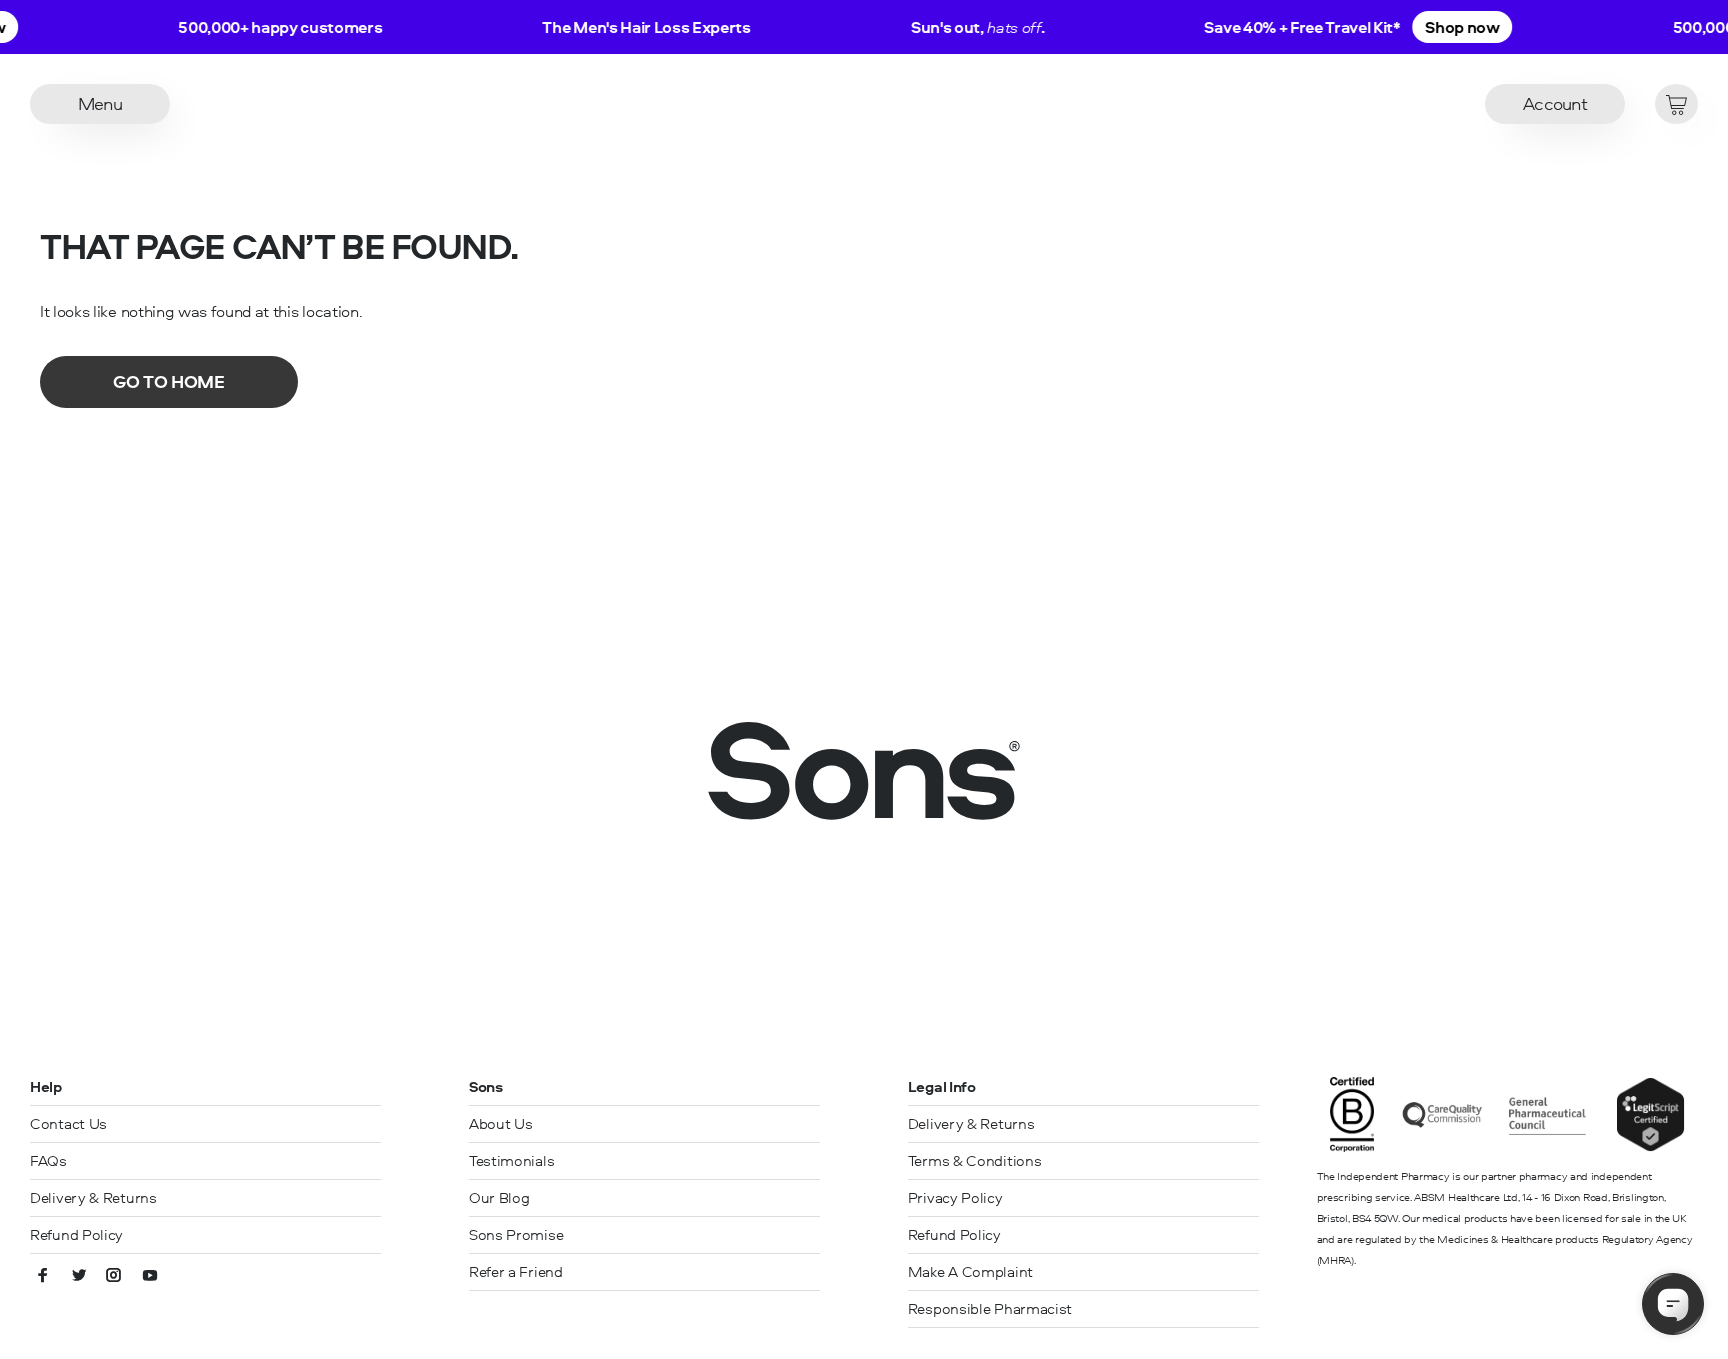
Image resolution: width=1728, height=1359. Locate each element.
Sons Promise (516, 1234)
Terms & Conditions (975, 1160)
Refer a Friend (516, 1271)
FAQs (48, 1160)
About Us (501, 1123)
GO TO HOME (168, 381)
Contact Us (68, 1123)
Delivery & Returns (93, 1197)
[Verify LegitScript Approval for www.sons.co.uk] (1650, 1146)
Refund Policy (76, 1234)
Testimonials (511, 1160)
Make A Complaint (970, 1271)
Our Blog (499, 1197)
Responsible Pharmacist (990, 1308)
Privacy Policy (955, 1197)
